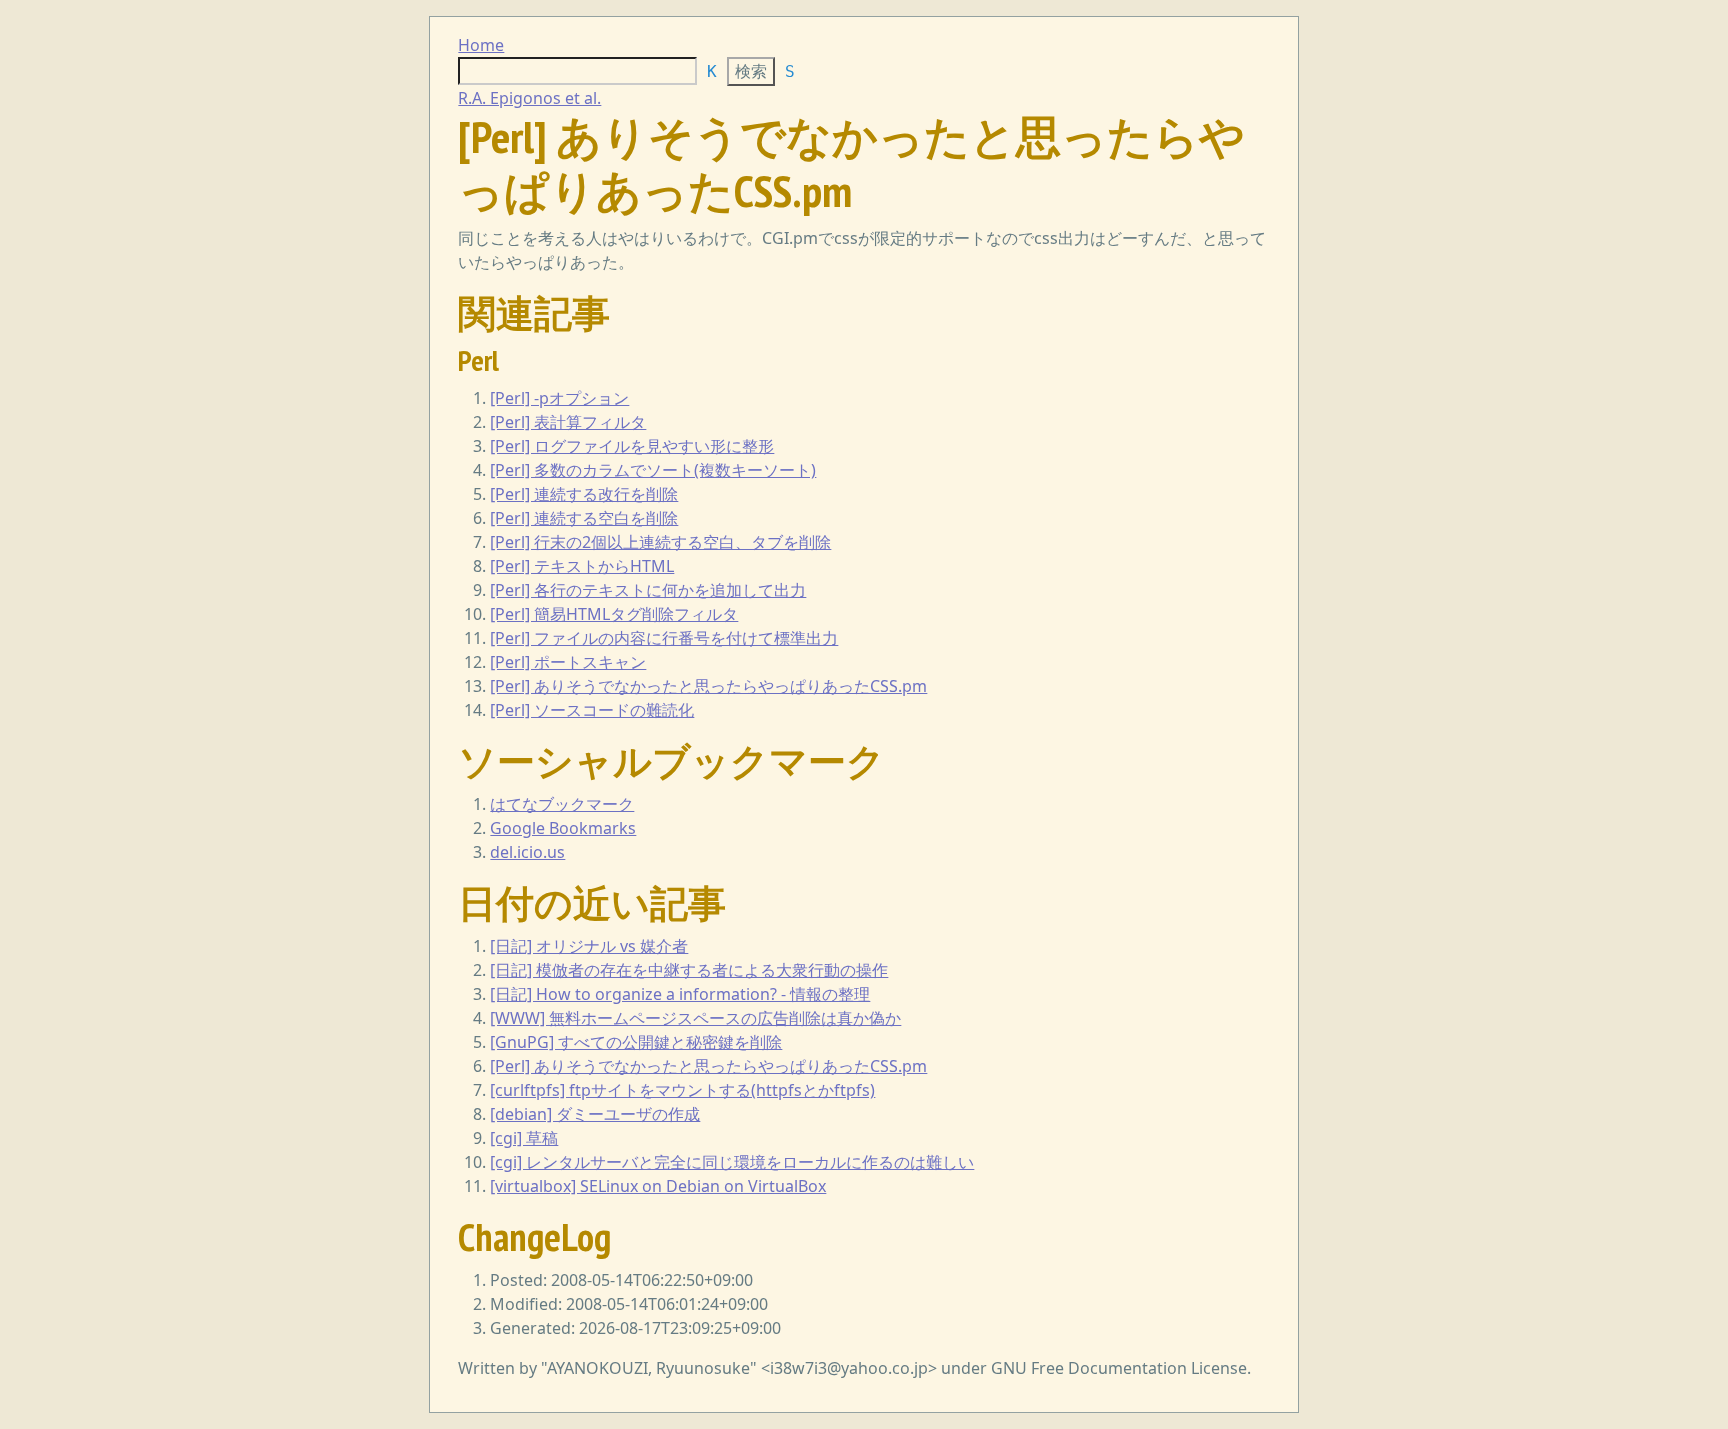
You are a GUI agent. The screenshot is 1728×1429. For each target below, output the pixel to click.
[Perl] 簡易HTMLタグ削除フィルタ (614, 614)
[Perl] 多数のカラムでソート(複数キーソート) (653, 470)
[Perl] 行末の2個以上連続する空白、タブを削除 (660, 542)
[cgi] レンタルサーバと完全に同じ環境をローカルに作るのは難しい (732, 1162)
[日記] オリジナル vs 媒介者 (589, 946)
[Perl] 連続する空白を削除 (584, 518)
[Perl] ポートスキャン (568, 662)
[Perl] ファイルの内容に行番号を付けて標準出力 (664, 638)
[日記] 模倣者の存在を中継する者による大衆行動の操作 (689, 970)
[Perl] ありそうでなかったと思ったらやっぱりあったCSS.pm (708, 686)
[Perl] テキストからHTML (582, 566)
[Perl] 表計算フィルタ (568, 422)
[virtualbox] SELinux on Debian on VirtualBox (658, 1186)
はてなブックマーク (562, 804)
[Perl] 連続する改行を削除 (584, 494)
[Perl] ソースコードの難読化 (592, 710)
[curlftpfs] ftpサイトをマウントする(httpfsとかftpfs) (682, 1090)
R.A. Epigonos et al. (529, 98)
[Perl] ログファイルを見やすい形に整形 (632, 446)
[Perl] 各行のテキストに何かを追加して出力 (648, 590)
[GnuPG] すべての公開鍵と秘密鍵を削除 (636, 1042)
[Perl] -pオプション (559, 398)
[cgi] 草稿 (524, 1138)
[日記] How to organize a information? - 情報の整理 (680, 994)
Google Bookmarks (563, 828)
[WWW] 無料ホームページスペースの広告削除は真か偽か (695, 1018)
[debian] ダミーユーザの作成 (595, 1114)
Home (481, 45)
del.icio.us (527, 852)
